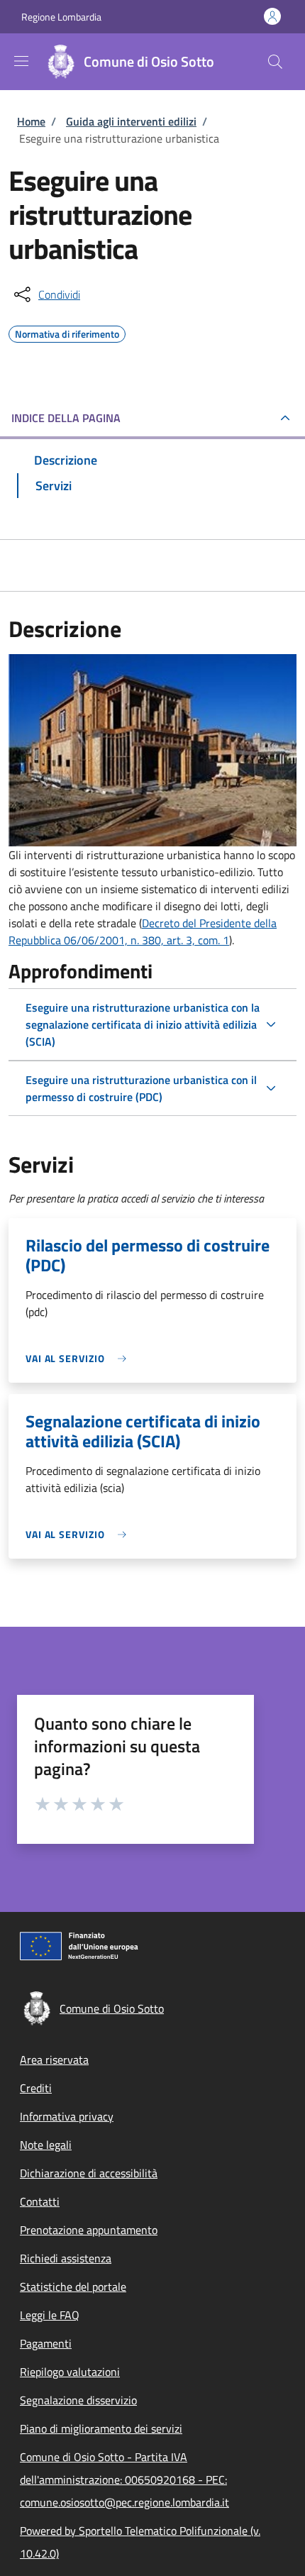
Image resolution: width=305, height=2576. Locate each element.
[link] (79, 1358)
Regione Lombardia (61, 17)
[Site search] (275, 62)
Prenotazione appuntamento (89, 2230)
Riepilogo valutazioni (70, 2372)
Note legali (46, 2145)
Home (31, 121)
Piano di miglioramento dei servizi (101, 2428)
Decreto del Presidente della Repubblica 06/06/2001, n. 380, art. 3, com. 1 (143, 932)
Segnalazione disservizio (78, 2400)
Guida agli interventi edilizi (131, 121)
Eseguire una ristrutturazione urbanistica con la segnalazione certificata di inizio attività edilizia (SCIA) (143, 1024)
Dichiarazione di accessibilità (89, 2173)
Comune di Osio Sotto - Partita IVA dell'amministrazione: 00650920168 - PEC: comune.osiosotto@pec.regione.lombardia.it (124, 2480)
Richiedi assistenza (66, 2258)
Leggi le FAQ (50, 2315)
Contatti (40, 2201)
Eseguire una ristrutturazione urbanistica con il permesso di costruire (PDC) (141, 1088)
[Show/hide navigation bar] (21, 61)
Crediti (36, 2088)
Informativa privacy (67, 2116)
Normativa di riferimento (67, 332)
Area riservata (54, 2060)
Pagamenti (46, 2343)
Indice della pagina (66, 418)
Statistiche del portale (73, 2287)
